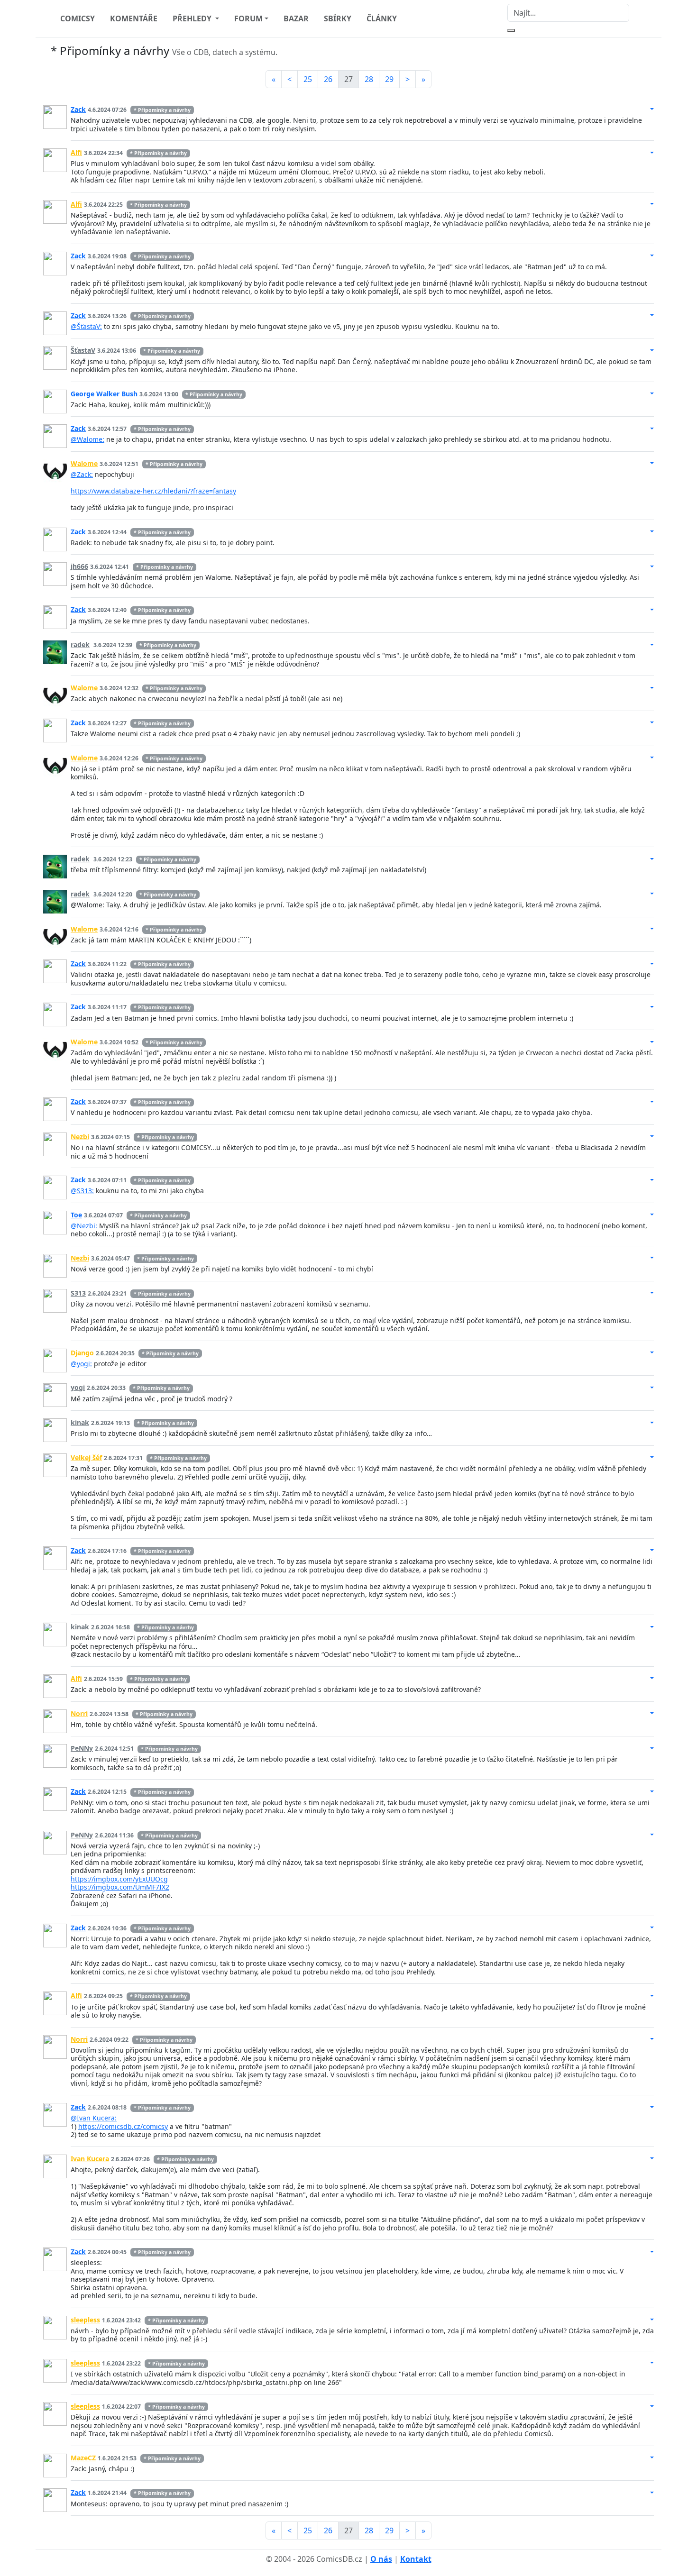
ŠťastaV (83, 350)
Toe (76, 1215)
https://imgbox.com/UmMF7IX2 (120, 1887)
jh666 (79, 566)
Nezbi (80, 1137)
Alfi (76, 152)
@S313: (82, 1191)
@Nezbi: (84, 1226)
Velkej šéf (86, 1457)
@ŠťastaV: (86, 326)
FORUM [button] (248, 18)
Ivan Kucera (90, 2159)
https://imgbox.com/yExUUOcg (119, 1879)
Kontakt (416, 2559)
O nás (381, 2559)
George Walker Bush (104, 394)
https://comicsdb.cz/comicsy (123, 2126)
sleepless (85, 2320)
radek (80, 644)
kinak (80, 1422)
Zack (78, 109)
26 (328, 79)
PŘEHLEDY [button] (193, 18)
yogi (78, 1387)
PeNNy (82, 1748)
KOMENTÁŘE (134, 18)
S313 (78, 1293)
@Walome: (87, 439)
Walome (84, 463)
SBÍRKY (338, 18)
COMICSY (78, 18)
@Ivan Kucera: (94, 2118)
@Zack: (82, 474)
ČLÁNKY (382, 18)
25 (308, 79)
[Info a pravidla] (644, 53)
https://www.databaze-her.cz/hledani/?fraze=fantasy (153, 491)
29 (389, 79)
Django (82, 1353)
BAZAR (296, 18)
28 (369, 79)
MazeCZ (83, 2458)
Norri (79, 1713)
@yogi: (81, 1364)
